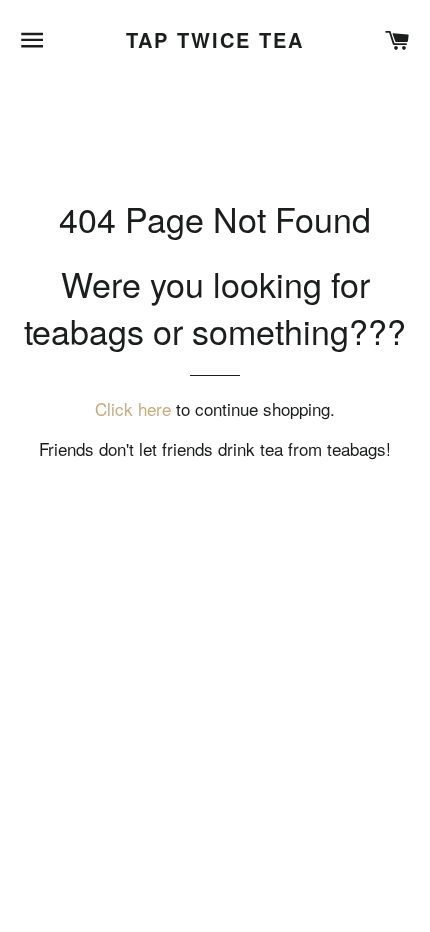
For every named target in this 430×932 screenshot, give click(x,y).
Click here (133, 408)
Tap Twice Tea (215, 40)
